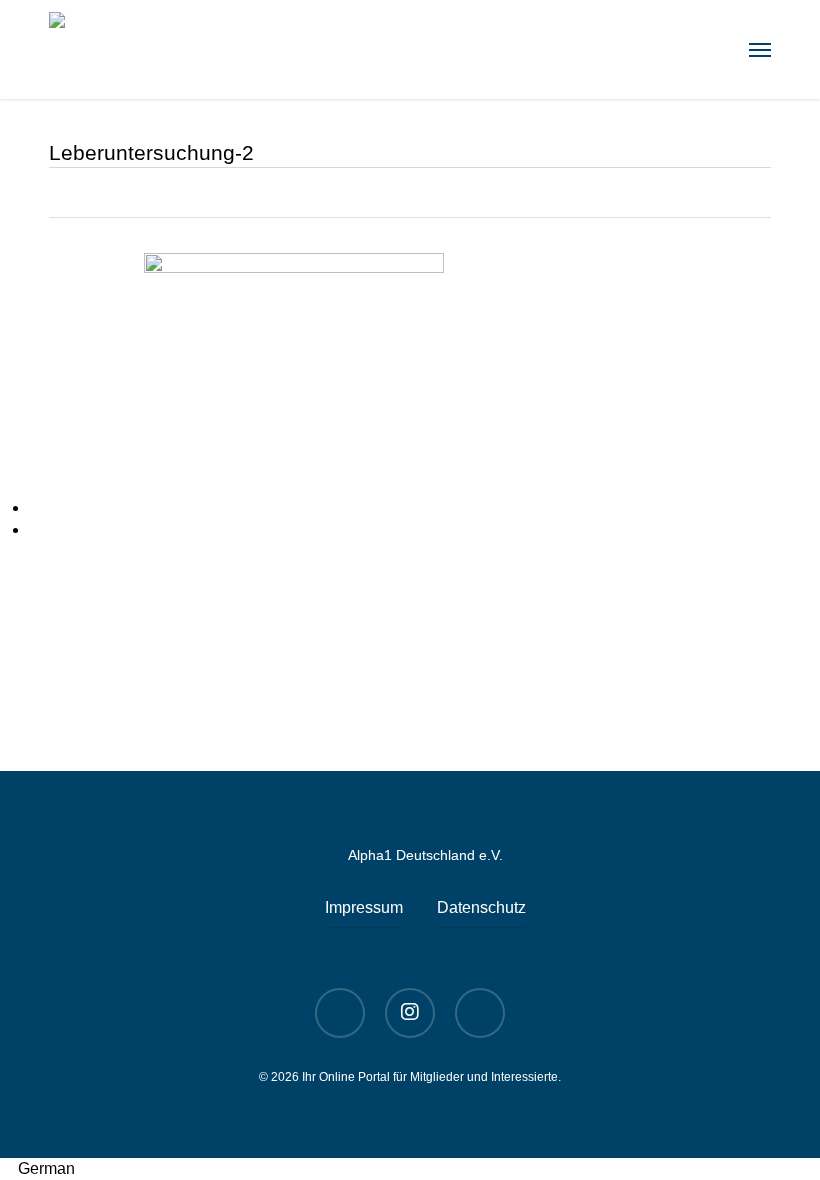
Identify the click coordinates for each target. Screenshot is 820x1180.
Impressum (364, 907)
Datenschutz (481, 907)
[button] (760, 50)
